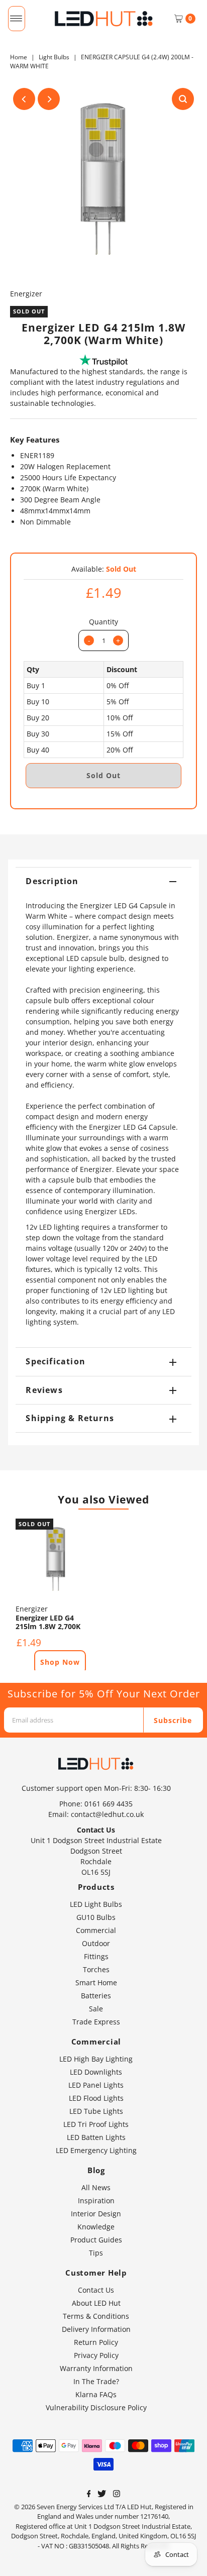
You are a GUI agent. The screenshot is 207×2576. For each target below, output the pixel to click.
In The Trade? (96, 2381)
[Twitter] (102, 2495)
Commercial (96, 1930)
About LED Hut (96, 2303)
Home (19, 57)
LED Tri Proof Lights (96, 2124)
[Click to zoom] (183, 99)
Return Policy (96, 2342)
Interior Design (96, 2214)
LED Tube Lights (96, 2111)
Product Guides (96, 2240)
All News (96, 2187)
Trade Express (96, 2022)
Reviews (44, 1390)
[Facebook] (89, 2495)
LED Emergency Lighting (96, 2150)
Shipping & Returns (70, 1418)
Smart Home (96, 1982)
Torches (96, 1969)
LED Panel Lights (96, 2085)
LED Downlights (96, 2072)
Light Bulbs (54, 57)
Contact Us (96, 2290)
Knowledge (96, 2227)
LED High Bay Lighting (96, 2059)
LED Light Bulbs (96, 1904)
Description (52, 881)
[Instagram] (117, 2495)
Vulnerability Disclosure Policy (96, 2407)
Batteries (96, 1996)
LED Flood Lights (96, 2098)
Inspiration (96, 2201)
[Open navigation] (16, 19)
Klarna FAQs (96, 2394)
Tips (96, 2253)
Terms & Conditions (96, 2316)
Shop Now (60, 1662)
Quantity (103, 622)
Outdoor (96, 1943)
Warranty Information (96, 2368)
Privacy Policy (96, 2355)
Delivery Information (96, 2329)
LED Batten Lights (96, 2137)
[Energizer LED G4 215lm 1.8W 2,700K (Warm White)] (56, 1559)
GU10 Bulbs (96, 1917)
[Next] (49, 99)
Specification (56, 1361)
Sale (96, 2009)
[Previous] (24, 99)
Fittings (96, 1956)
